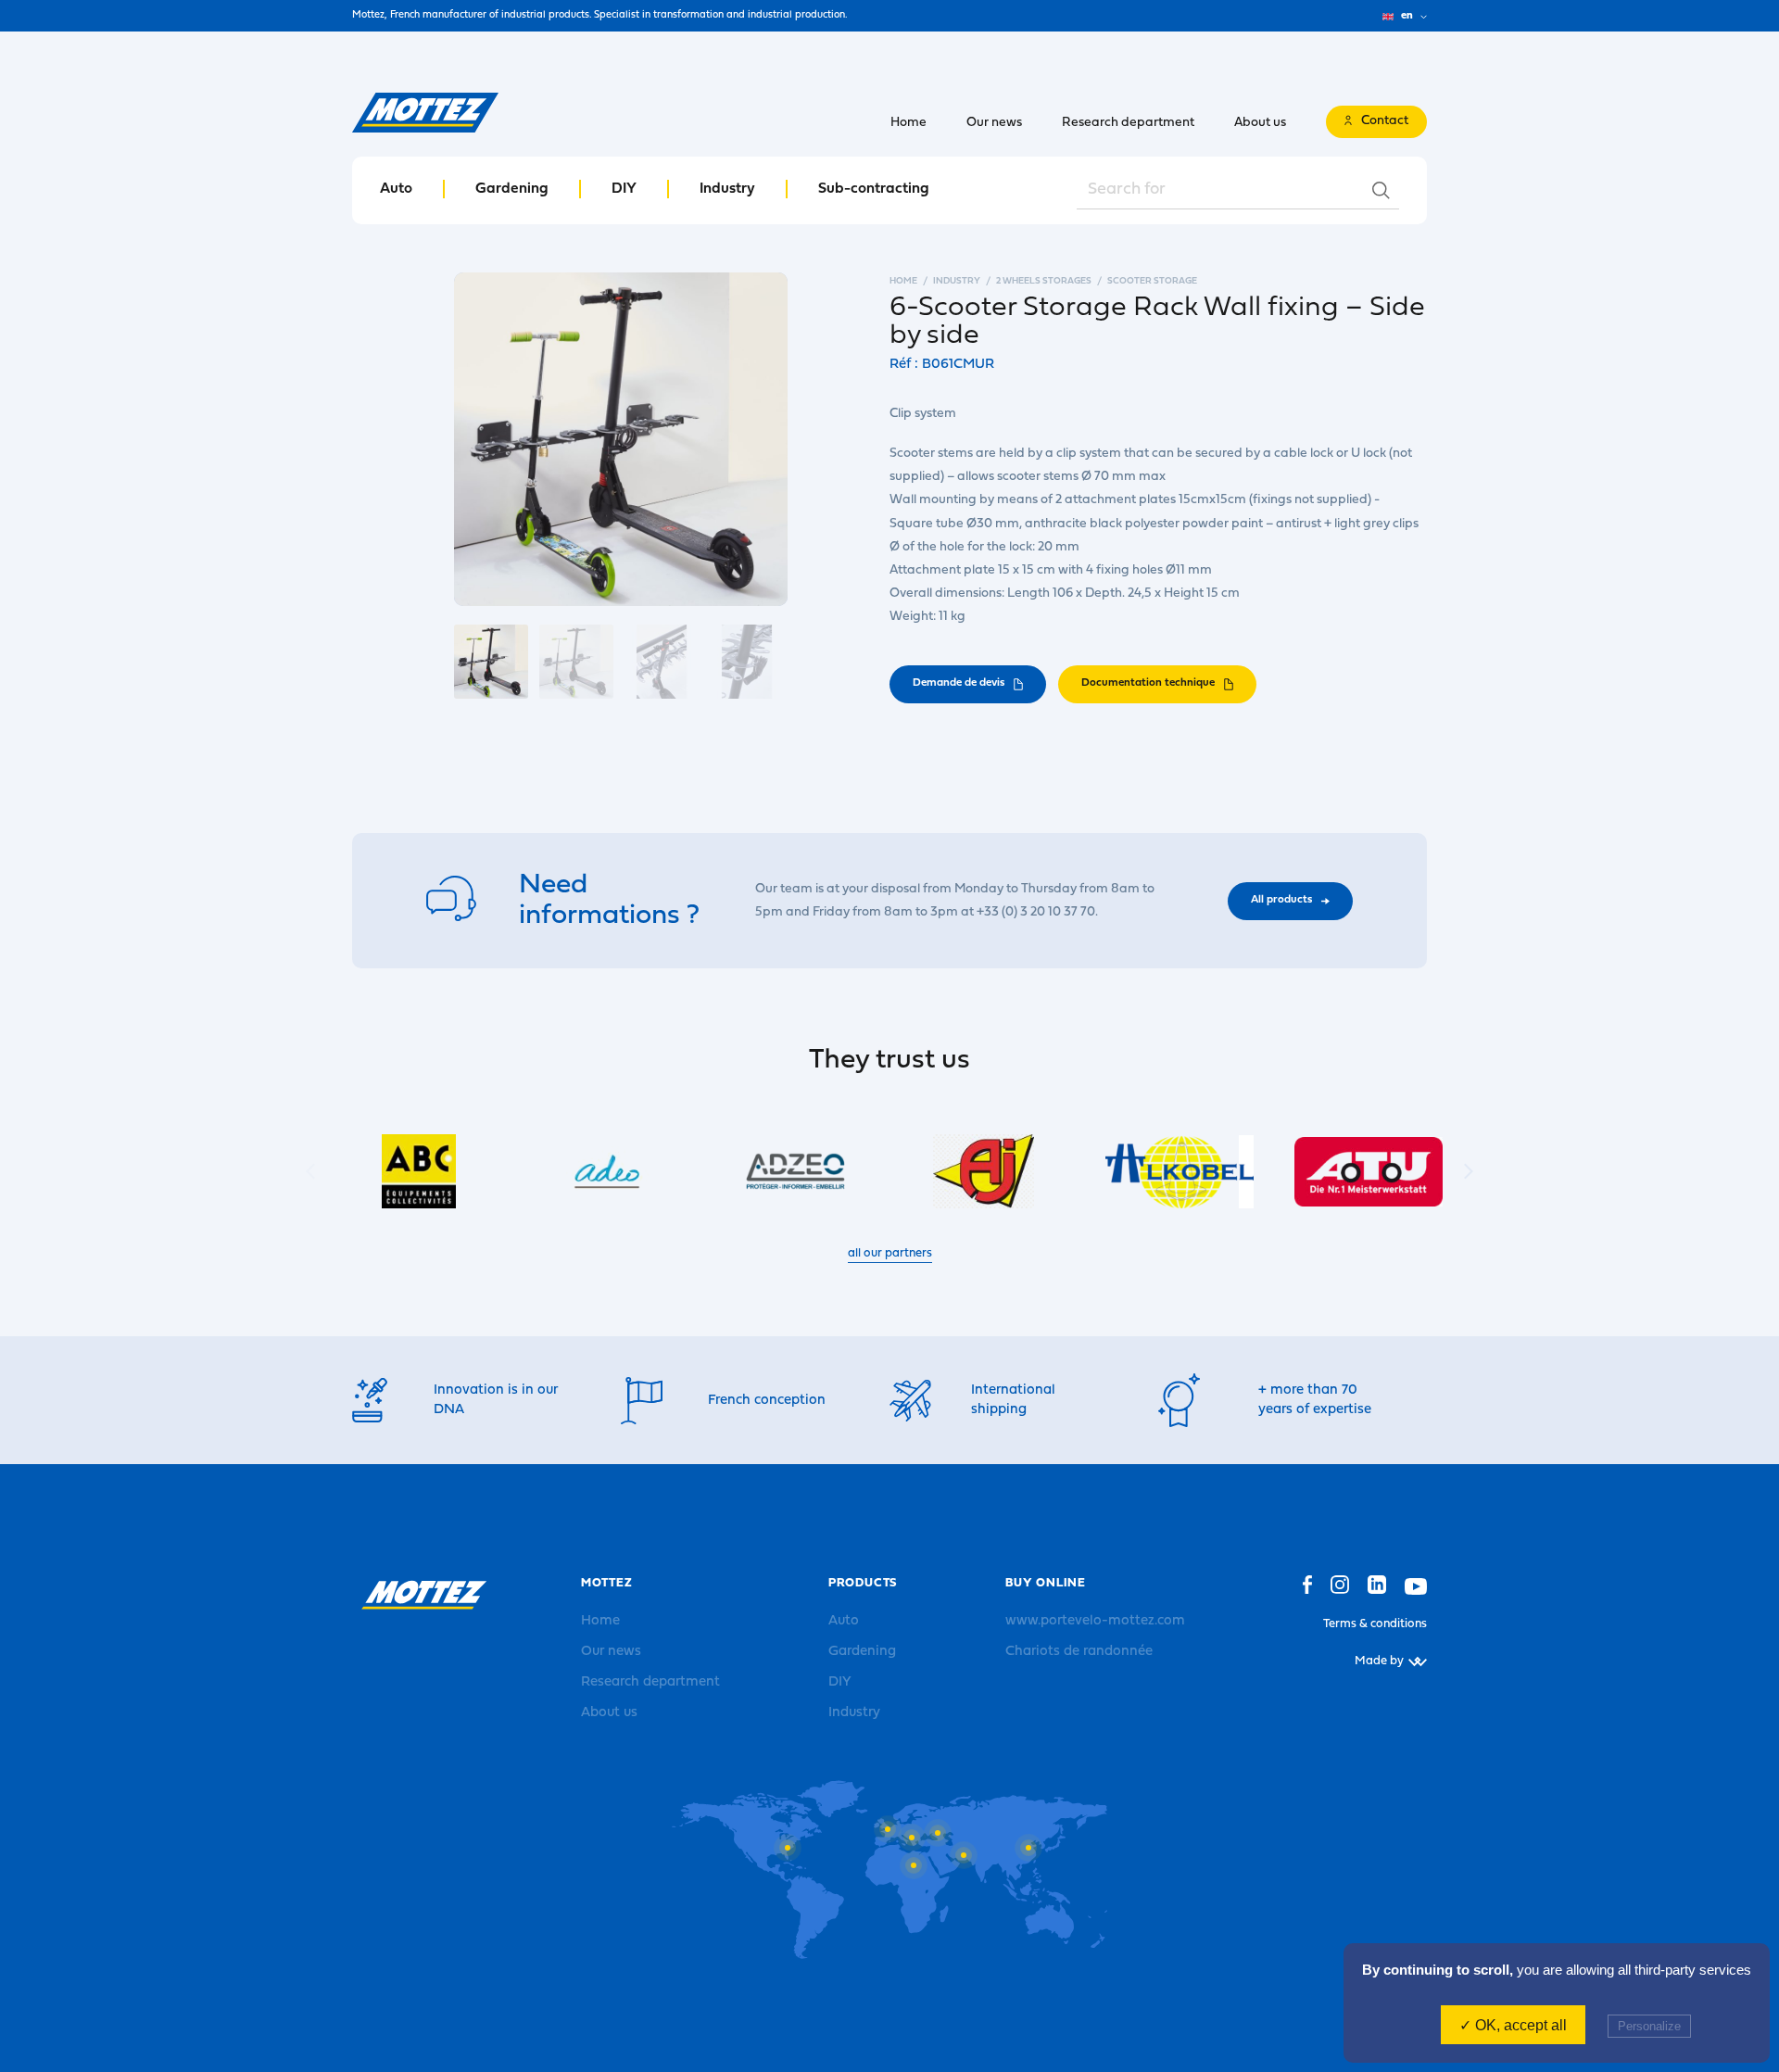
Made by (1379, 1661)
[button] (1469, 1172)
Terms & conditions (1375, 1624)
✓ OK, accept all (1513, 2025)
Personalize (1649, 2026)
